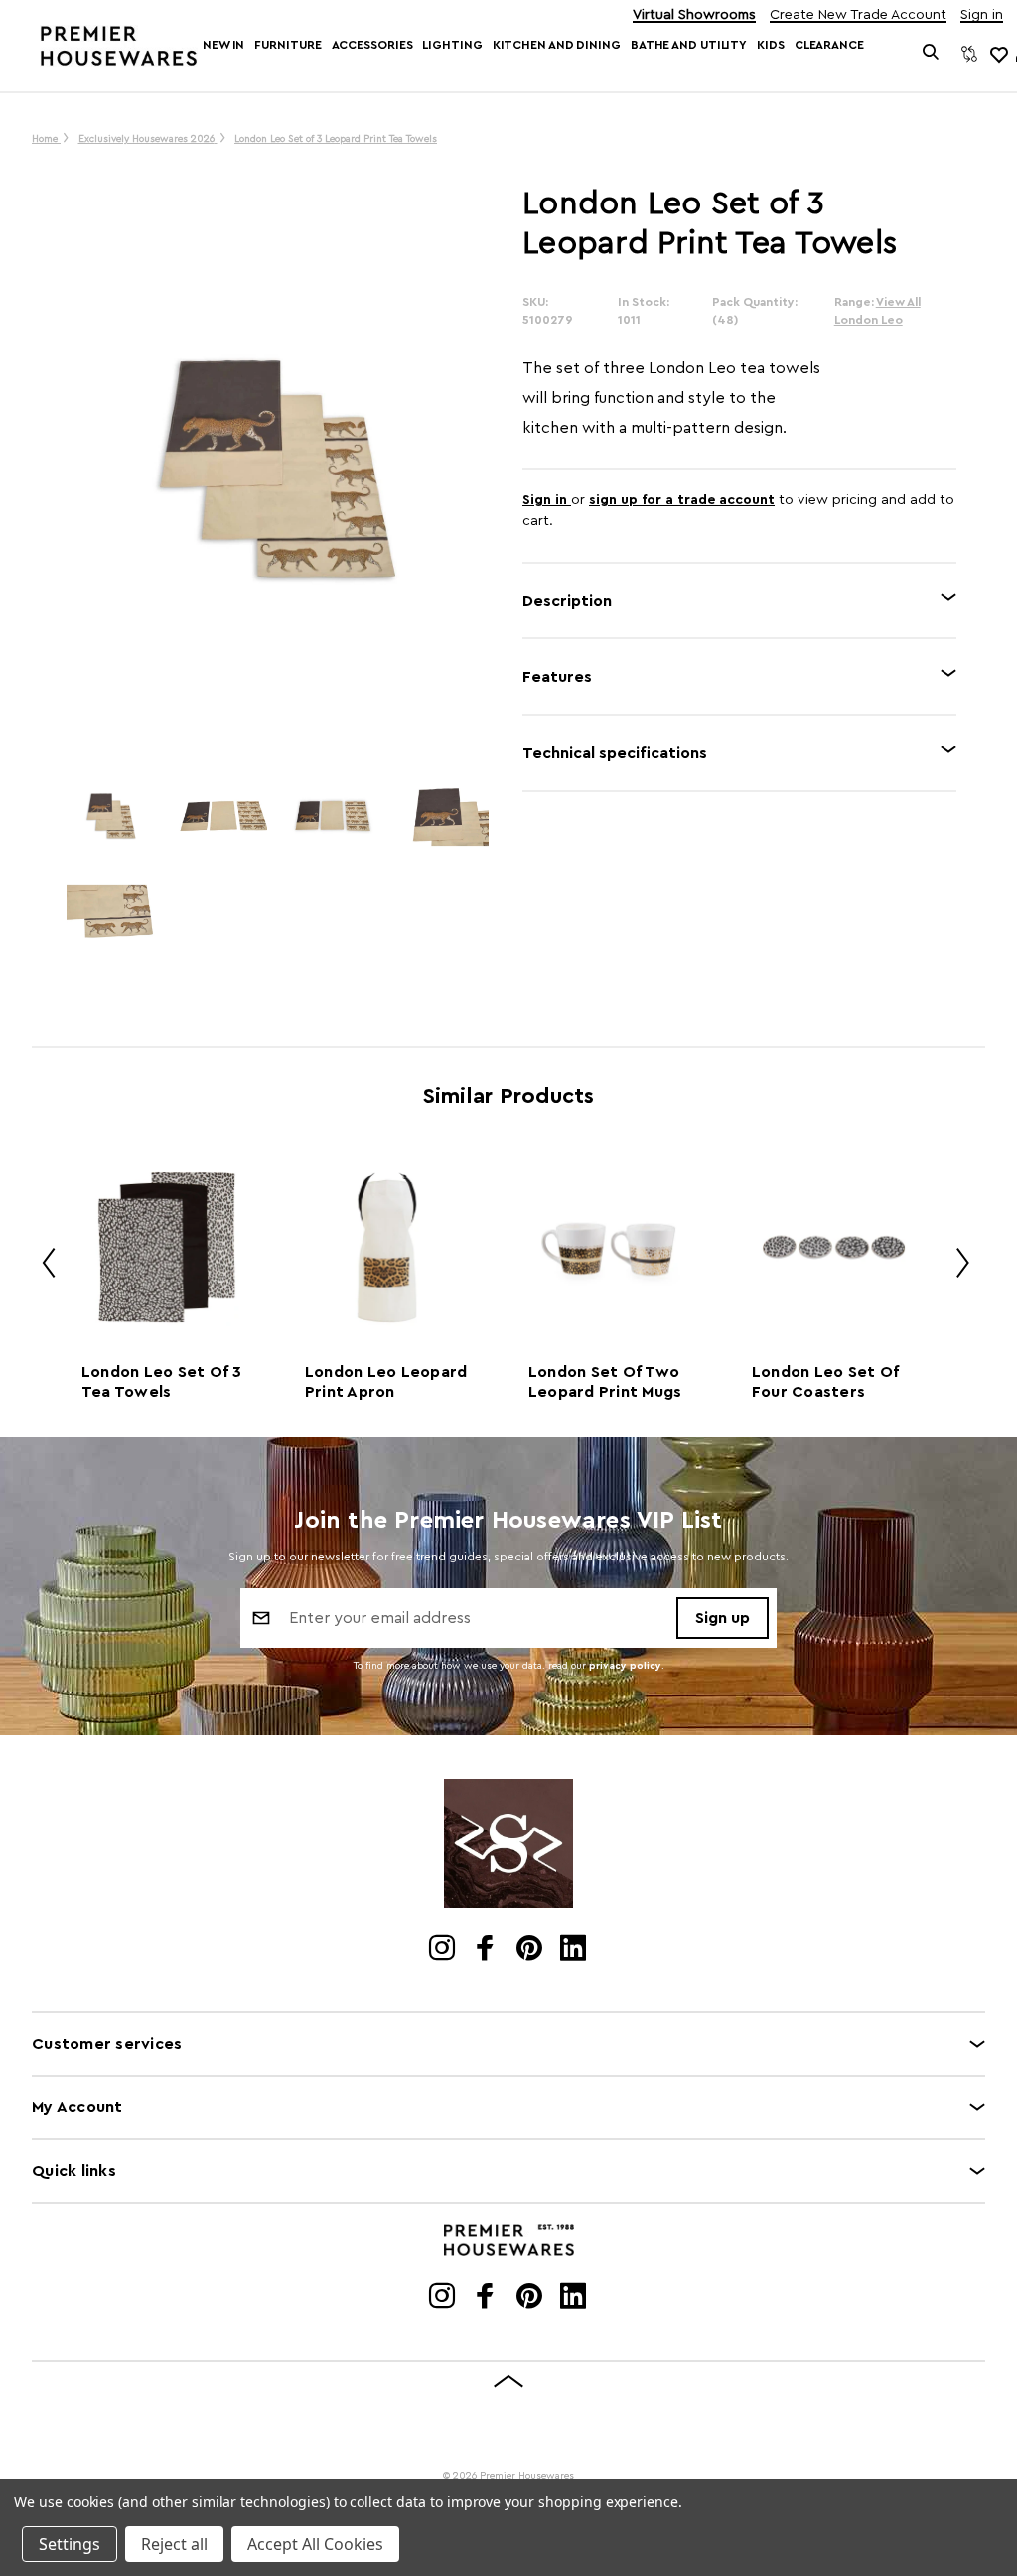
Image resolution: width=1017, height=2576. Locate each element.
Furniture (288, 45)
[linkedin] (575, 1950)
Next (955, 1266)
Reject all (174, 2544)
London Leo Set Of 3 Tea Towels (162, 1382)
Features (557, 677)
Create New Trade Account (858, 15)
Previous (42, 1266)
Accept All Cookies (315, 2544)
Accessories (372, 45)
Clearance (829, 45)
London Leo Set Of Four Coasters (825, 1382)
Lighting (452, 45)
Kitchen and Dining (557, 45)
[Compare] (969, 54)
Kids (771, 45)
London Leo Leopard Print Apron (386, 1382)
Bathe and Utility (689, 45)
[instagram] (443, 1950)
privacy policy (625, 1666)
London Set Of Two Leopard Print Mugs (605, 1382)
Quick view (163, 1247)
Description (567, 601)
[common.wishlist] (998, 54)
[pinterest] (531, 1950)
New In (223, 45)
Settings (70, 2544)
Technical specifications (615, 753)
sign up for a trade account (682, 500)
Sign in (982, 15)
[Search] (931, 54)
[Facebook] (487, 1950)
